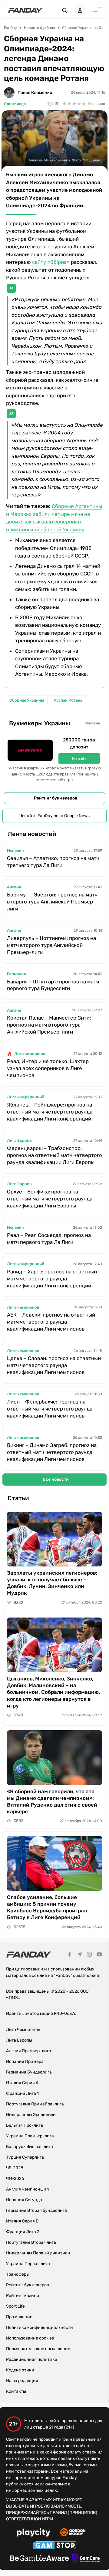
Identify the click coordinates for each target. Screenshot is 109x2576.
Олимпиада (15, 104)
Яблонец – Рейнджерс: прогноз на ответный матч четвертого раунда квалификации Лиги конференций (50, 1112)
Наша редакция (22, 2381)
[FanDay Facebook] (69, 1955)
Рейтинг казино (23, 2296)
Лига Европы (20, 1140)
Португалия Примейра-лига (35, 2104)
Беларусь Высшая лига (30, 2147)
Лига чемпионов (30, 1054)
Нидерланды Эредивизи (31, 2115)
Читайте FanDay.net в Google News (54, 816)
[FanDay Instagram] (89, 1955)
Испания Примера (25, 2061)
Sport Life (15, 2306)
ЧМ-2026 (15, 2179)
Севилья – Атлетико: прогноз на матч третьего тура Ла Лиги (53, 862)
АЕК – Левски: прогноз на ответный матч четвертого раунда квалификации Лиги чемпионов (51, 1322)
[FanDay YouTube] (99, 1955)
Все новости (56, 1479)
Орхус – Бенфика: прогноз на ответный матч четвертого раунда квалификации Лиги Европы (50, 1199)
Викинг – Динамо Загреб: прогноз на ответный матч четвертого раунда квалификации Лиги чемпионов (52, 1452)
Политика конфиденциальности (40, 2327)
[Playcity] (34, 2533)
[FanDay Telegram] (79, 1955)
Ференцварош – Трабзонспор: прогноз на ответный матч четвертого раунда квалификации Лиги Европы (54, 1155)
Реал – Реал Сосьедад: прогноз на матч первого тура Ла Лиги (49, 1239)
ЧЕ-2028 (15, 2168)
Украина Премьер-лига (30, 2136)
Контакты (16, 2391)
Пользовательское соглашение (38, 2349)
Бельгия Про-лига (25, 2125)
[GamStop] (55, 2546)
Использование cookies (30, 2338)
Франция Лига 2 (23, 2232)
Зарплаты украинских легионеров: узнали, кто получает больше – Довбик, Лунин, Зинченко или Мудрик (52, 1583)
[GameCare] (86, 2559)
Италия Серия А (22, 2083)
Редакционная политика (32, 2359)
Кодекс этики (20, 2370)
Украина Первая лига (28, 2264)
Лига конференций (26, 1097)
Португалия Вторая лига (31, 2242)
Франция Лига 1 (22, 2093)
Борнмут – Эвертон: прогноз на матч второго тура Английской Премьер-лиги (52, 902)
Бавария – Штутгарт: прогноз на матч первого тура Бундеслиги (53, 985)
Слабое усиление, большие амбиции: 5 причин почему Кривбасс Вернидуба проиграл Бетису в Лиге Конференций (47, 1907)
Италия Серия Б (22, 2221)
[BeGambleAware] (39, 2559)
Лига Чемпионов (23, 2030)
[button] (64, 10)
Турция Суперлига (25, 2157)
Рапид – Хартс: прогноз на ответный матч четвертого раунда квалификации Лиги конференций (52, 1279)
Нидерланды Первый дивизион (38, 2253)
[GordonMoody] (73, 2533)
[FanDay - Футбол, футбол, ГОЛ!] (25, 10)
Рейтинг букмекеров (56, 798)
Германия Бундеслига (29, 2072)
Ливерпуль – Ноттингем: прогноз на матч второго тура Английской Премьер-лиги (51, 945)
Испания (15, 850)
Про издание (19, 2317)
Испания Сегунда (24, 2200)
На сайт (79, 759)
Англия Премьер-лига (29, 2051)
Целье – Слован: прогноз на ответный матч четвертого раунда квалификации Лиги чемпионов (54, 1365)
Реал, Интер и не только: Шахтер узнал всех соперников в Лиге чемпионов (48, 1068)
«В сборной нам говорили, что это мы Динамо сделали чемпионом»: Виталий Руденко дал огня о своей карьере (52, 1801)
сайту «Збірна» (51, 262)
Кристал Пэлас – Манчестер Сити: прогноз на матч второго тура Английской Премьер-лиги (49, 1025)
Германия (16, 974)
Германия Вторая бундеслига (36, 2210)
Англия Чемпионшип (27, 2189)
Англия (14, 887)
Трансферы (18, 2274)
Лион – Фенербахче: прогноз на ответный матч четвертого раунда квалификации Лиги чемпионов (50, 1409)
